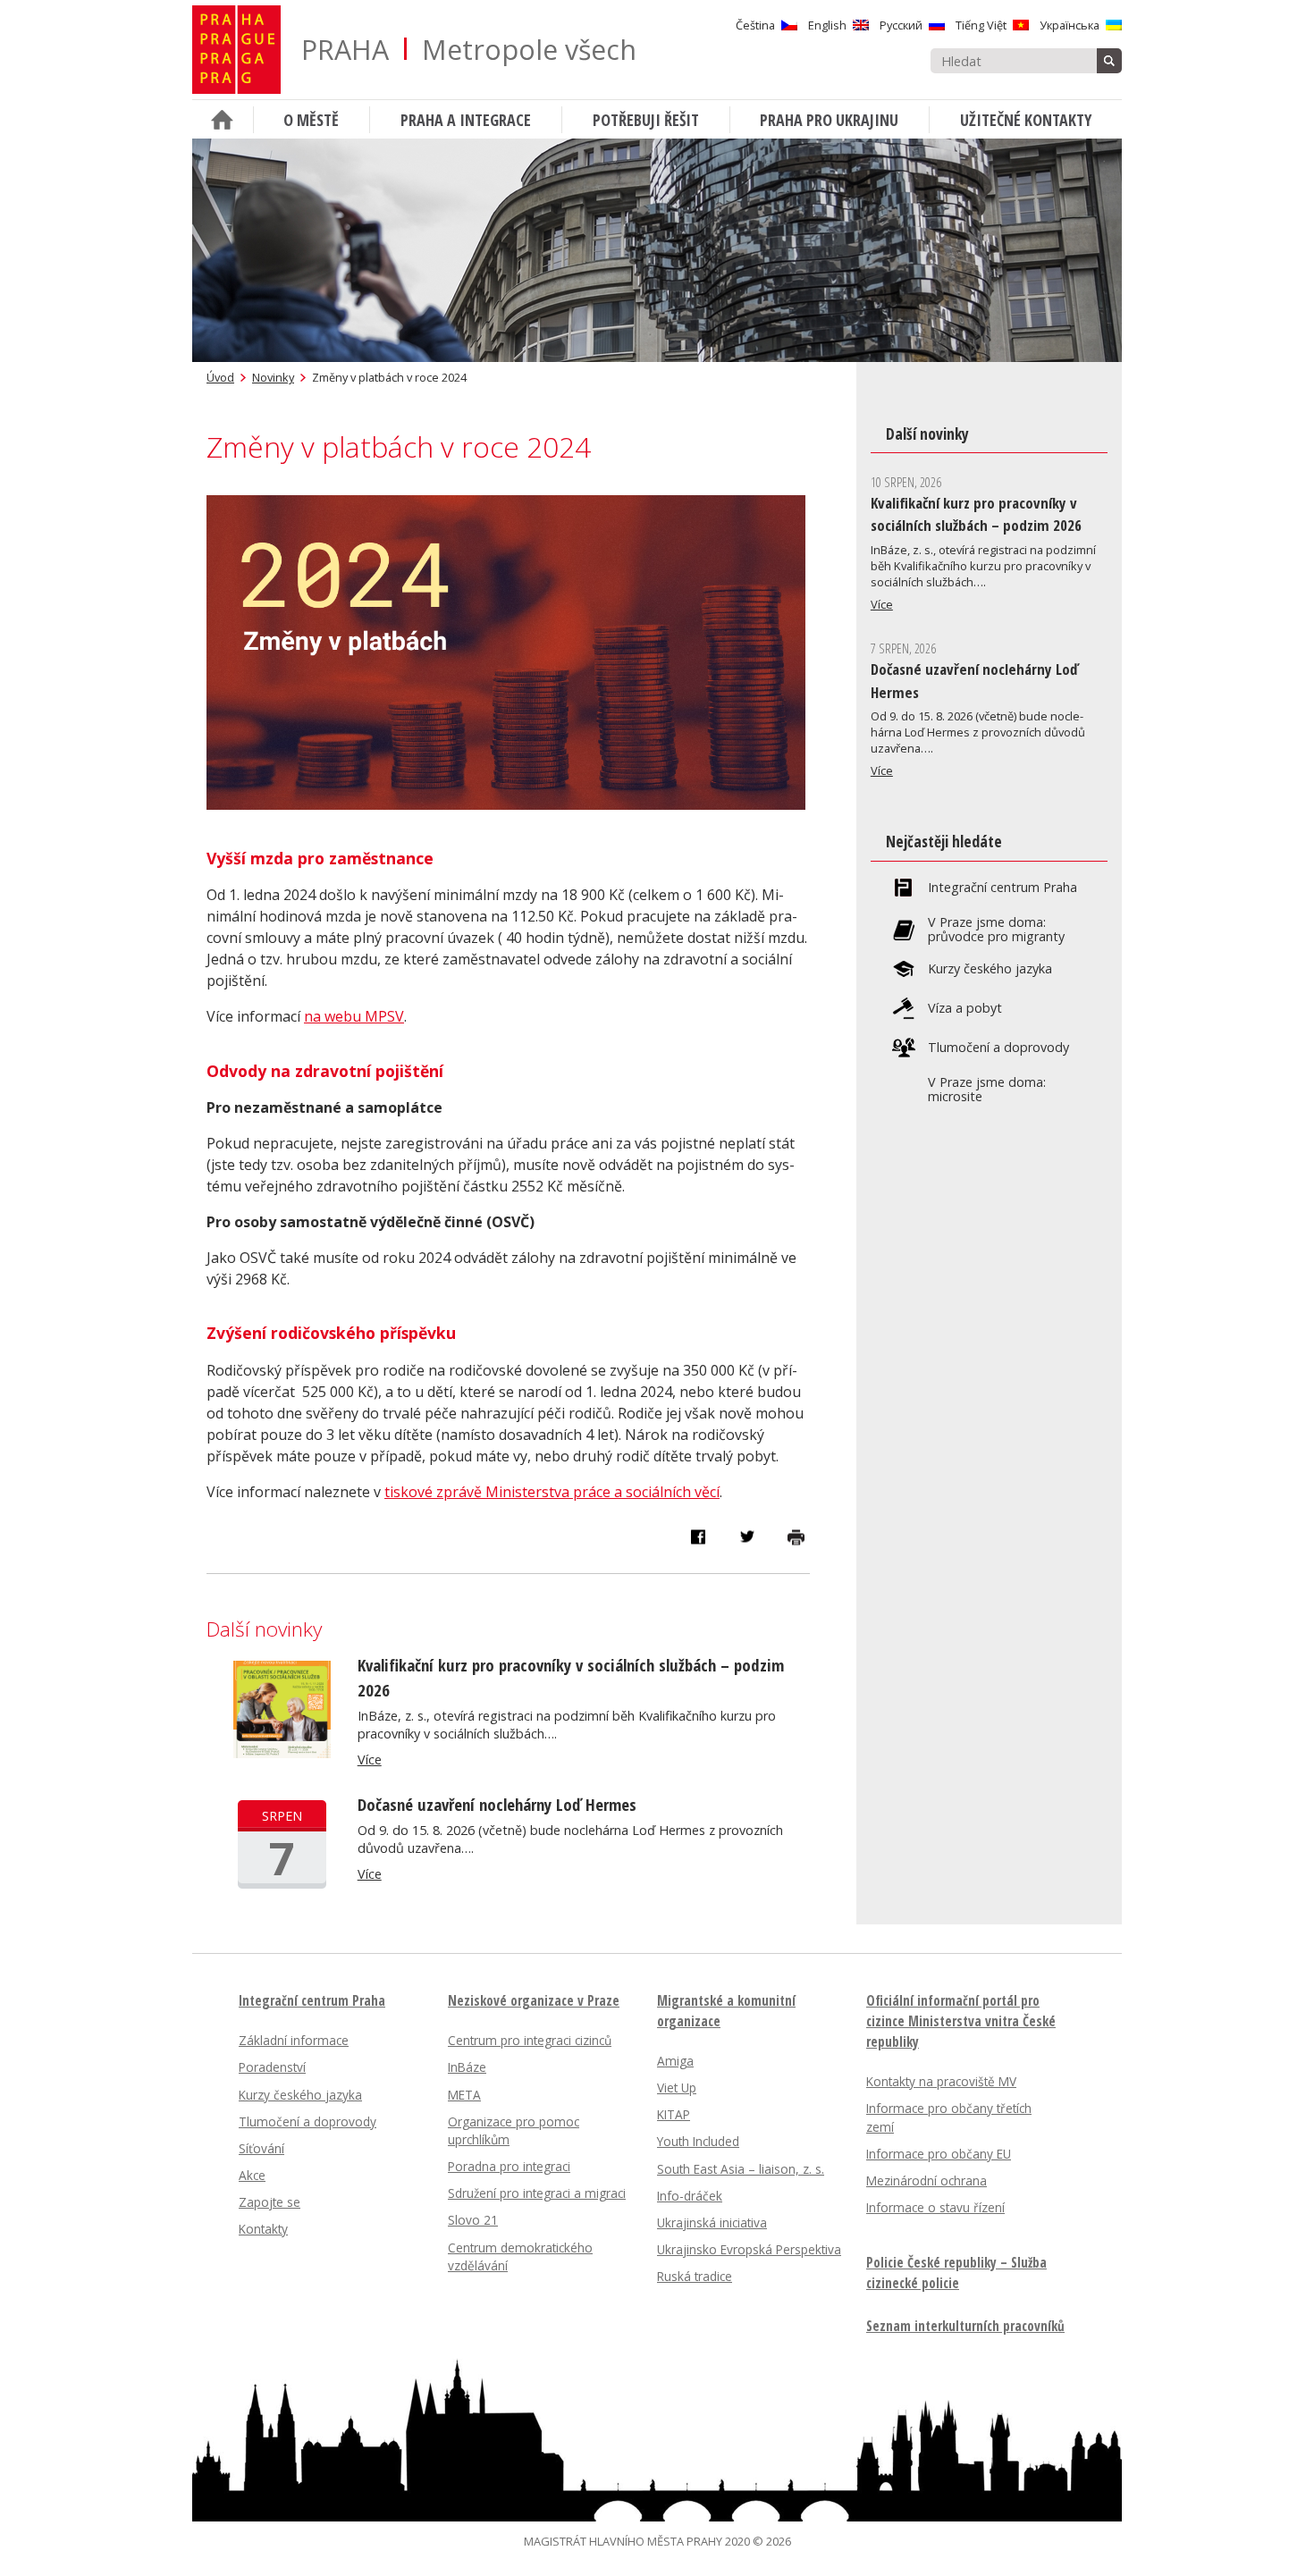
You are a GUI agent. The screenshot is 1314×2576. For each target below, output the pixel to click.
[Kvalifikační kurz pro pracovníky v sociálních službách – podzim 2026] (282, 1753)
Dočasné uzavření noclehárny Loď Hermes (497, 1804)
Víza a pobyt (965, 1008)
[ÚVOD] (223, 119)
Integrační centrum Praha (1002, 888)
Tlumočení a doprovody (998, 1048)
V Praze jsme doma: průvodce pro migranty (996, 930)
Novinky (273, 377)
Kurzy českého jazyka (990, 969)
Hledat (1109, 61)
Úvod (220, 377)
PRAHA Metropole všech (469, 50)
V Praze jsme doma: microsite (987, 1090)
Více (370, 1759)
